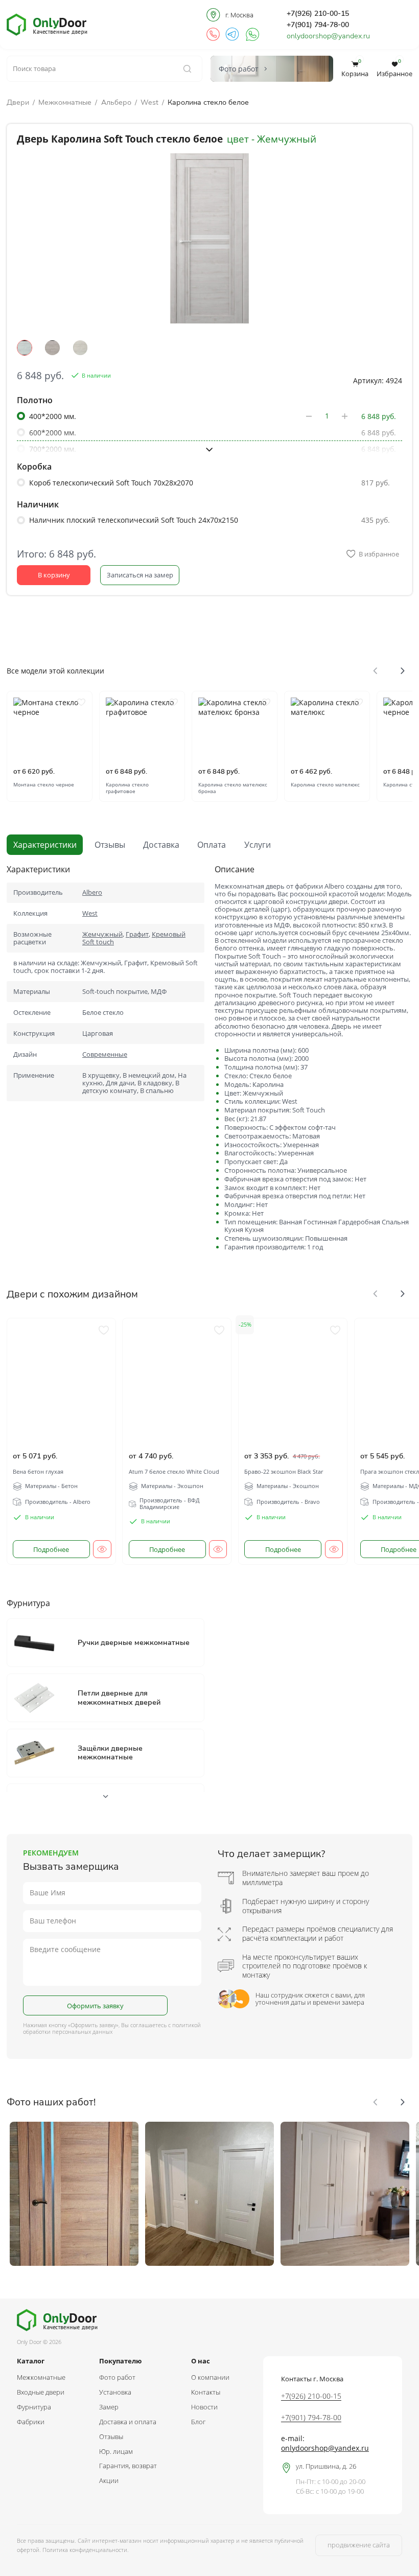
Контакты (206, 2392)
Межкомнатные (65, 102)
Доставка (161, 845)
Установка (115, 2392)
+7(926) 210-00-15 (318, 13)
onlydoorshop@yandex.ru (328, 36)
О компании (210, 2377)
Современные (105, 1054)
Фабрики (31, 2422)
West (149, 102)
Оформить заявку (95, 2006)
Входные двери (41, 2392)
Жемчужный (102, 934)
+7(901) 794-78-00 (318, 25)
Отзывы (110, 845)
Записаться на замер (140, 575)
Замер (109, 2407)
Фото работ (117, 2377)
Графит (137, 934)
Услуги (258, 845)
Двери (18, 102)
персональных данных (82, 2032)
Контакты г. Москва (312, 2379)
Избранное (394, 69)
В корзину (54, 575)
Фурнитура (34, 2407)
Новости (204, 2407)
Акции (109, 2480)
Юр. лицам (116, 2451)
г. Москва (240, 15)
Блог (198, 2422)
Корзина (355, 69)
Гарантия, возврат (128, 2466)
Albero (92, 892)
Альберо (116, 102)
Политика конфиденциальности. (86, 2550)
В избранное (379, 554)
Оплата (212, 845)
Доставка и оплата (128, 2422)
